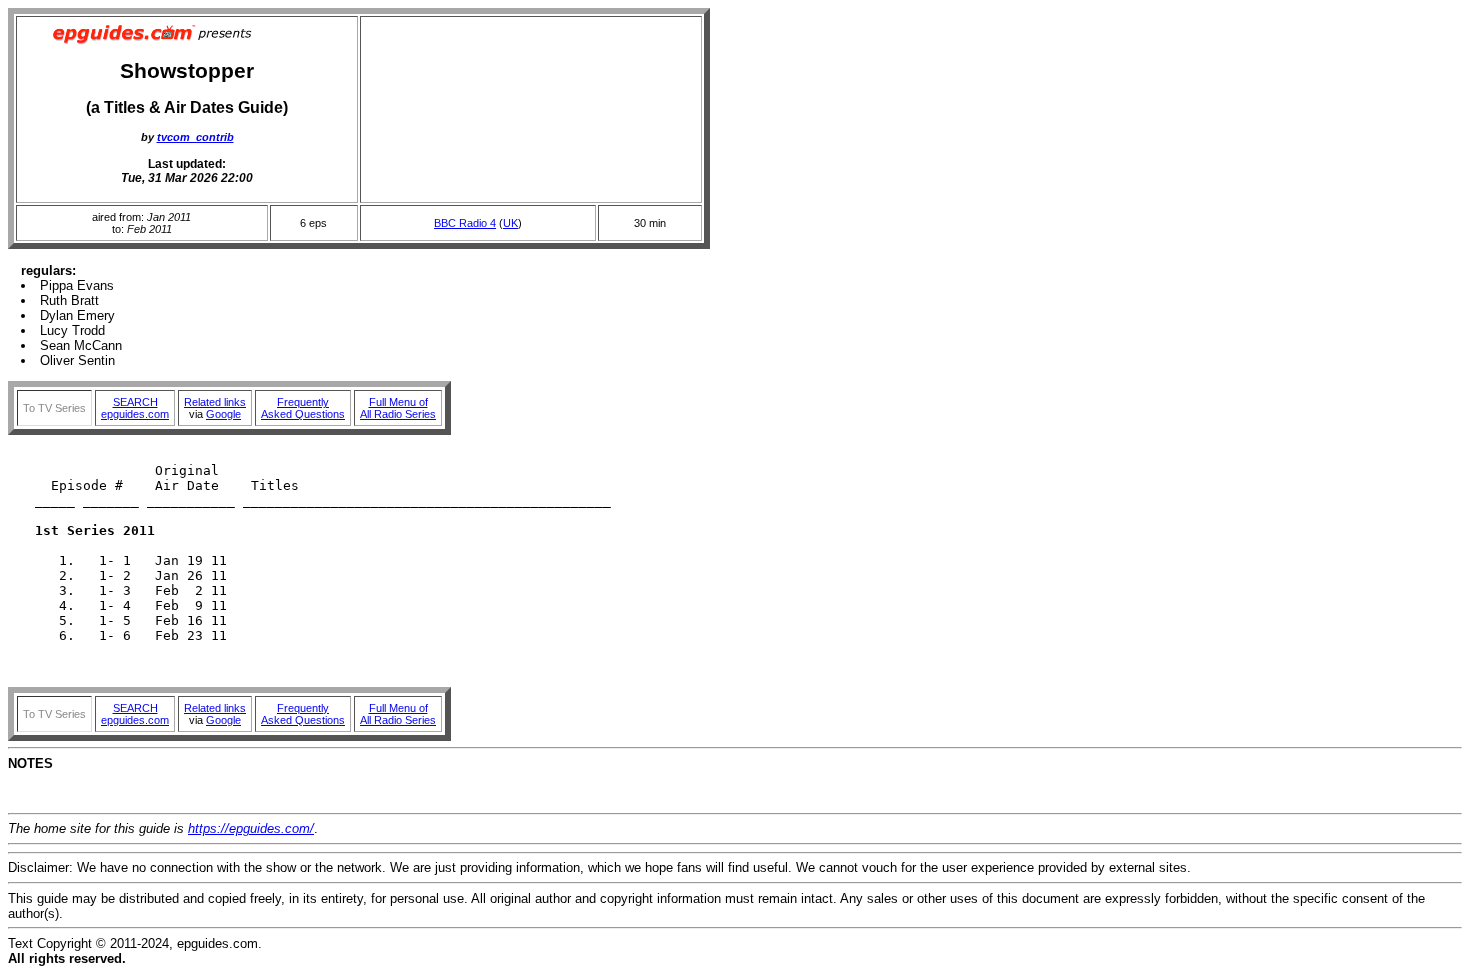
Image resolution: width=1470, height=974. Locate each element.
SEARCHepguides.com (135, 408)
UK (510, 223)
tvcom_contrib (195, 137)
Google (223, 414)
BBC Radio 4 (465, 223)
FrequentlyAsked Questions (303, 408)
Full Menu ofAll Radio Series (398, 408)
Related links (215, 402)
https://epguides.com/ (251, 828)
